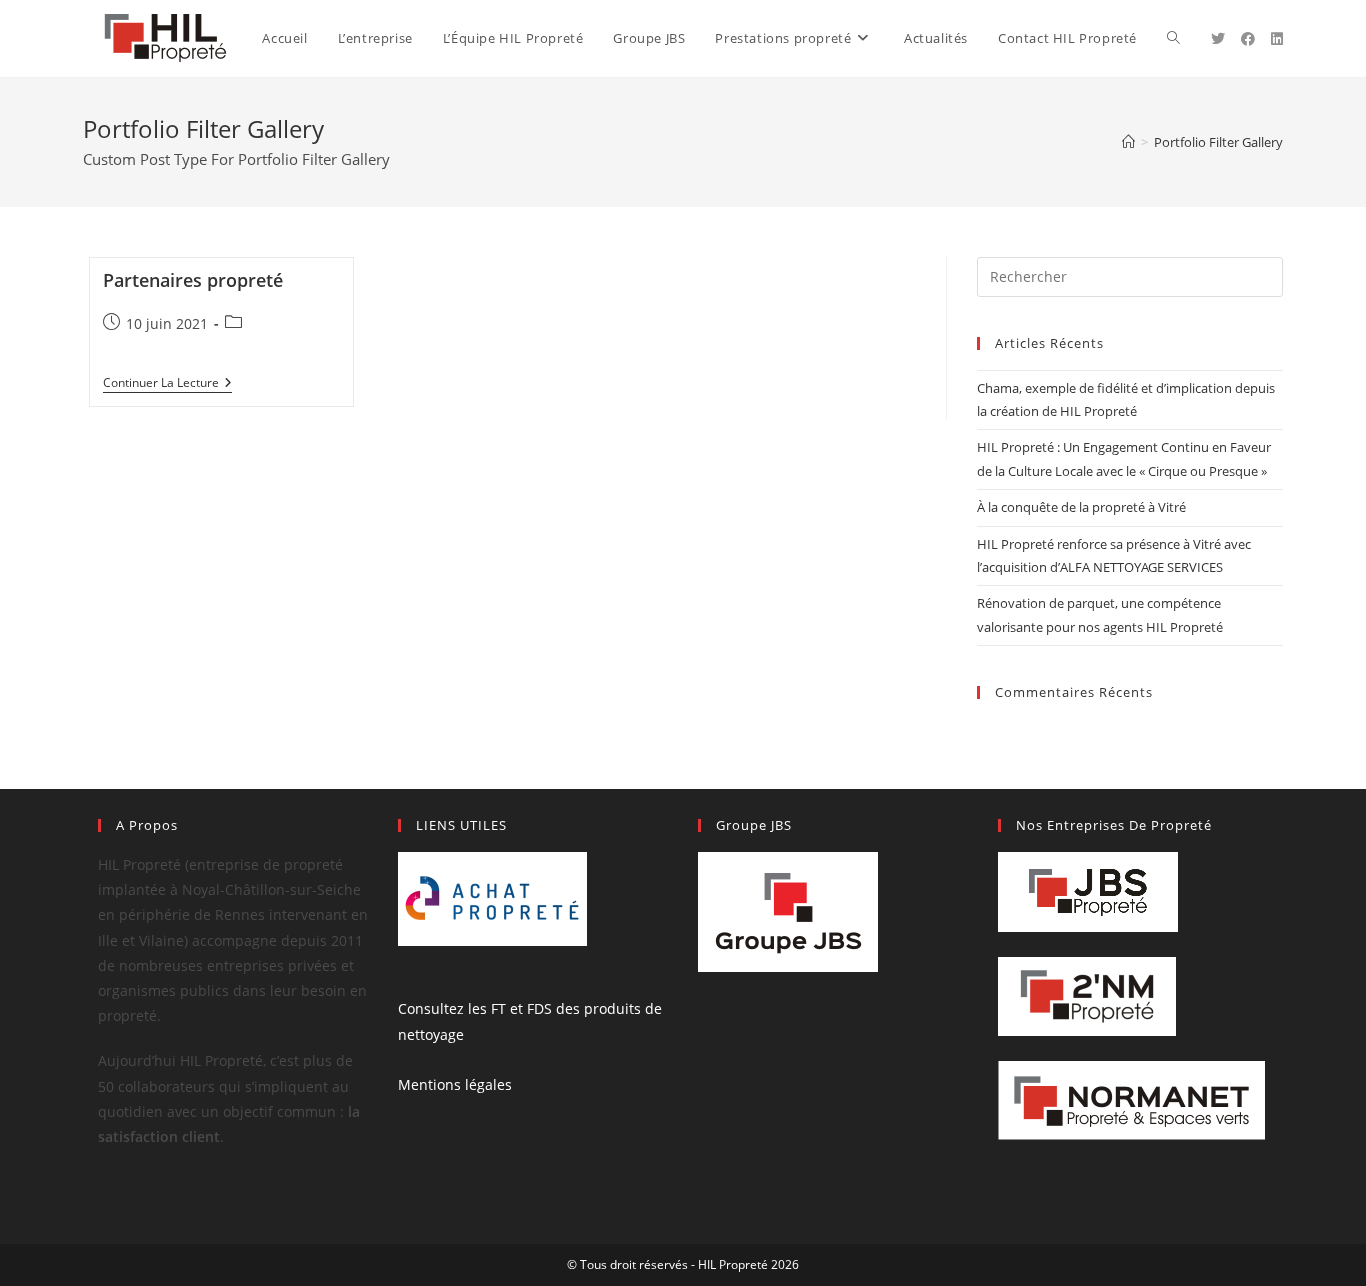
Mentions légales (455, 1084)
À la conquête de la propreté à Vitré (1081, 507)
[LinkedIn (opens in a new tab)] (1277, 39)
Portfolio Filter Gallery (1218, 142)
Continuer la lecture (167, 383)
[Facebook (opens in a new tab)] (1248, 39)
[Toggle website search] (1173, 38)
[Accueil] (1128, 142)
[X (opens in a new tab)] (1218, 39)
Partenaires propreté (193, 280)
